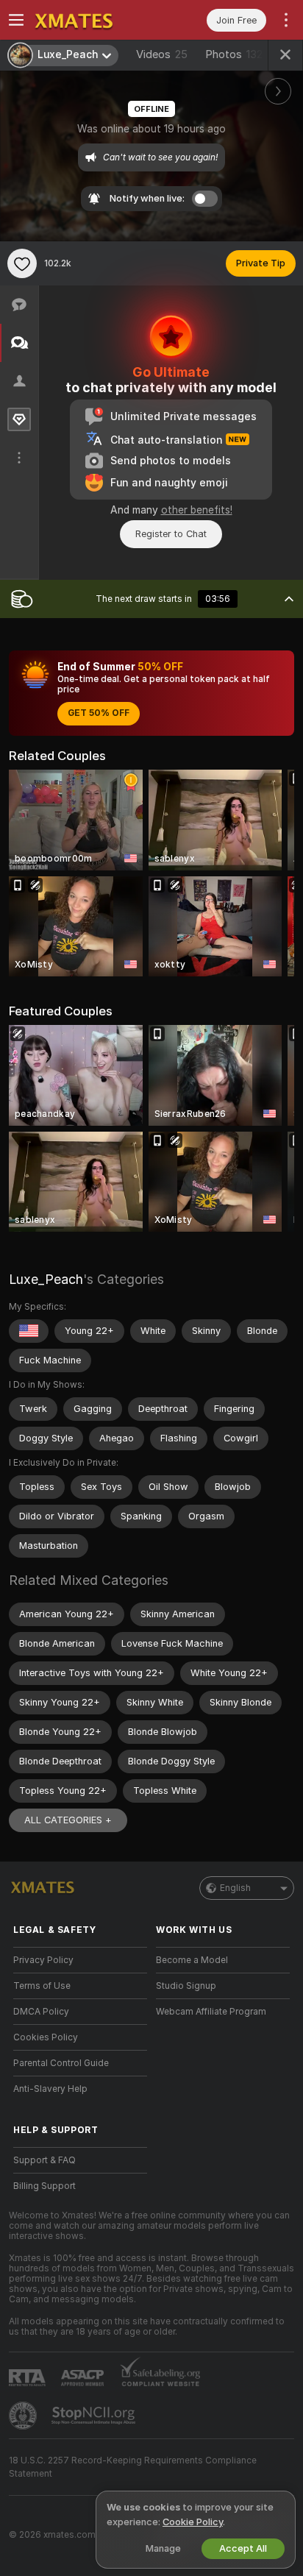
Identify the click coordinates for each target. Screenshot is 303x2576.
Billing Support (44, 2186)
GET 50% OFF (99, 713)
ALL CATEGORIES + (68, 1820)
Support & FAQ (44, 2160)
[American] (29, 1331)
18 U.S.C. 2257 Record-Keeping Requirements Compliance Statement (133, 2467)
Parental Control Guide (61, 2063)
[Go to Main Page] (92, 20)
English (235, 1888)
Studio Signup (186, 1986)
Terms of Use (42, 1986)
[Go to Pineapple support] (24, 2416)
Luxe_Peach (46, 1279)
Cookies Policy (46, 2037)
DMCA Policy (41, 2012)
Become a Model (192, 1960)
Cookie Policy (193, 2522)
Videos (162, 54)
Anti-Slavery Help (50, 2089)
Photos (234, 54)
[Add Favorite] (22, 263)
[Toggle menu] (16, 20)
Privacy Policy (43, 1960)
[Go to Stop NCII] (95, 2416)
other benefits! (197, 510)
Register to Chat (171, 534)
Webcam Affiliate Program (211, 2012)
